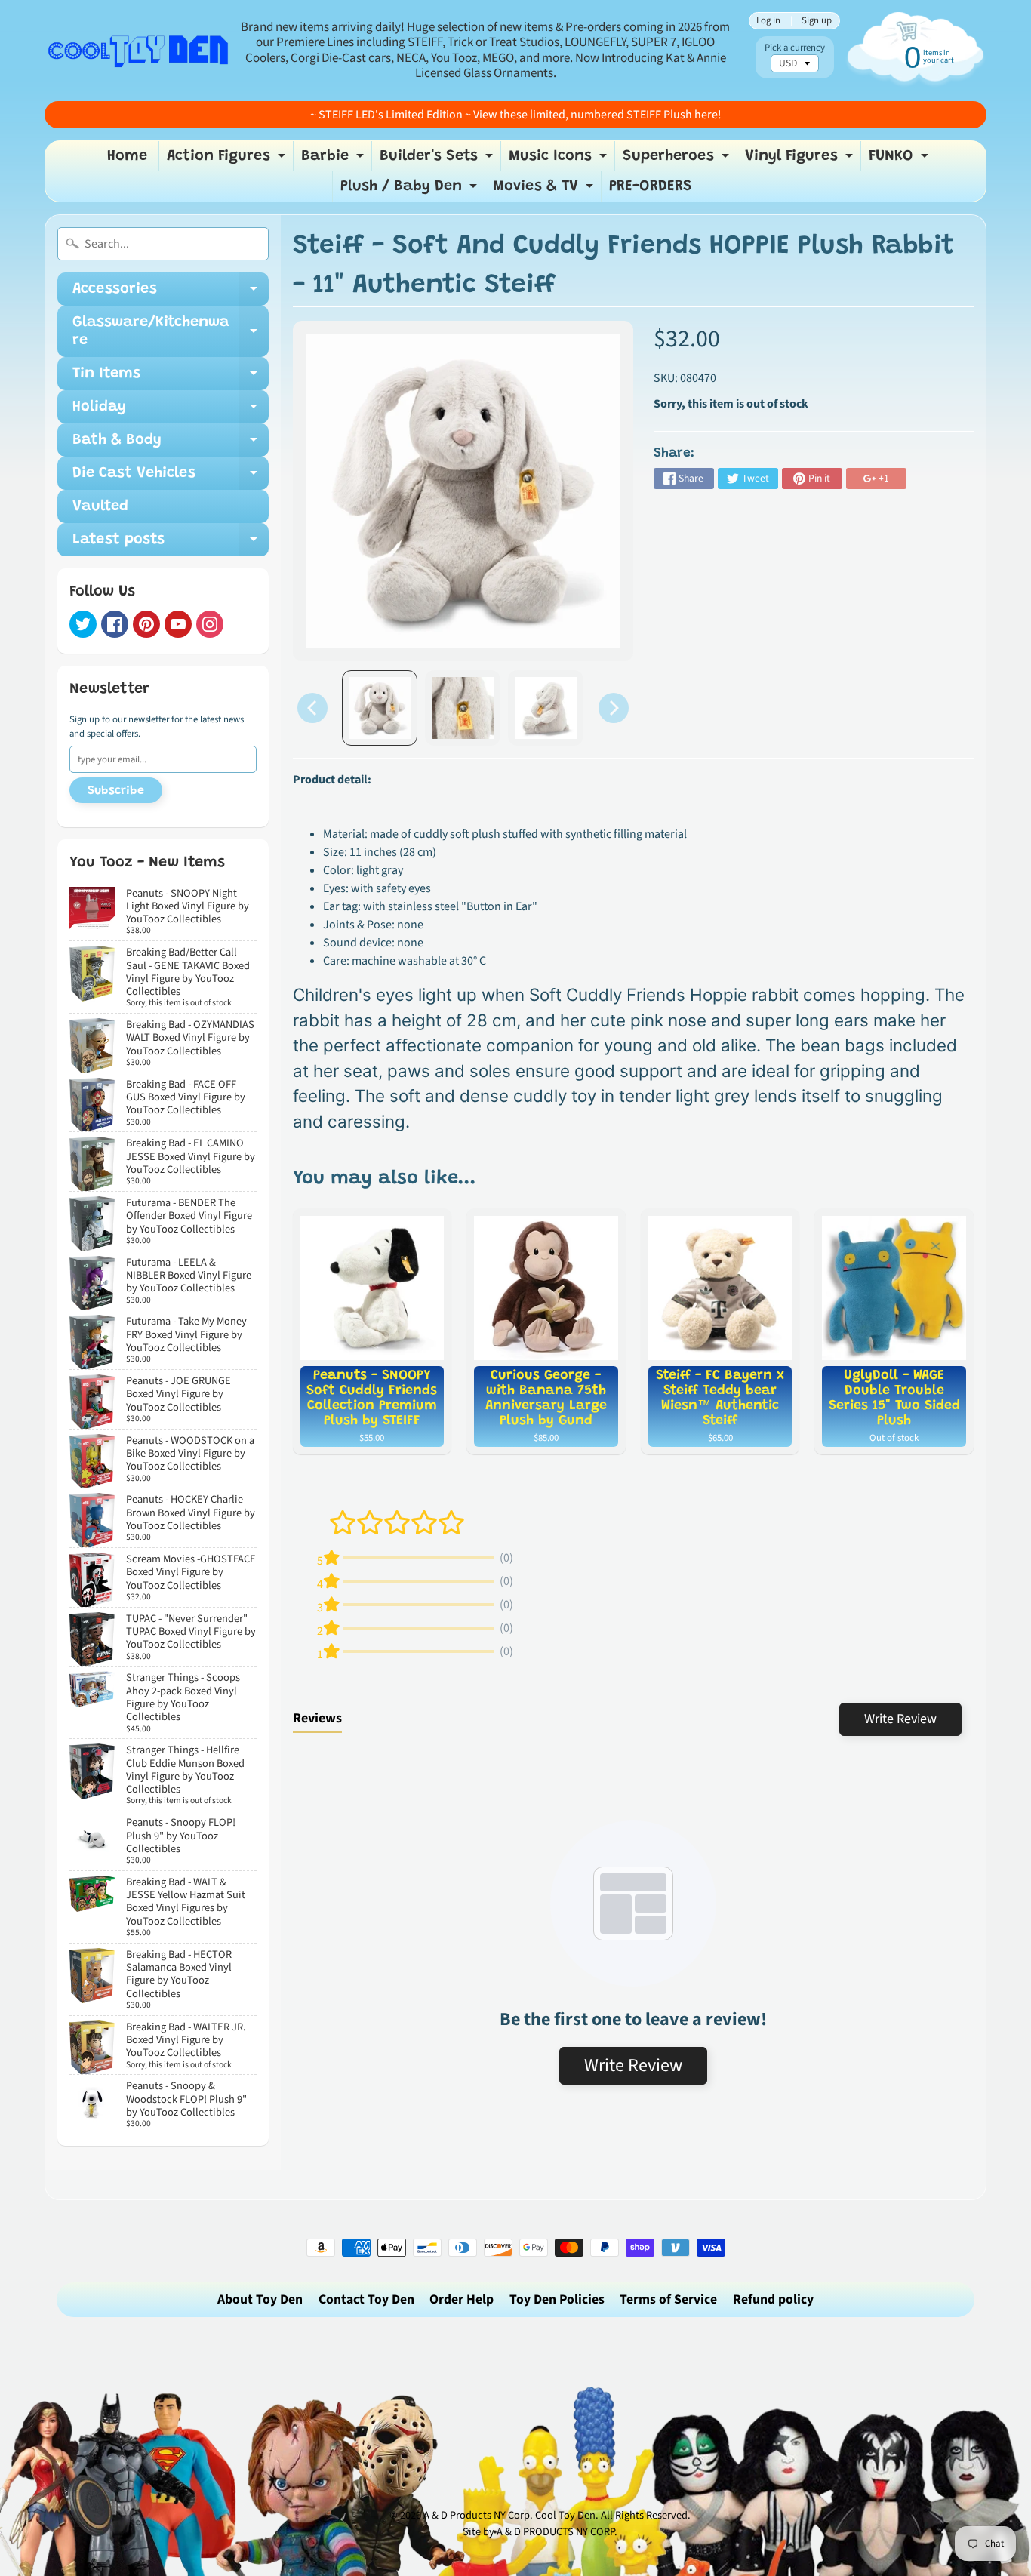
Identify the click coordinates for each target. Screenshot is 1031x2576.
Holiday (171, 411)
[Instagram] (210, 624)
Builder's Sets (438, 160)
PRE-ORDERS (651, 186)
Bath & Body (171, 445)
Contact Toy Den (366, 2299)
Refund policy (773, 2299)
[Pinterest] (146, 624)
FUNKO (900, 160)
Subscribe (116, 791)
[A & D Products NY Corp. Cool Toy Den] (139, 50)
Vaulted (100, 506)
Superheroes (678, 160)
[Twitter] (83, 624)
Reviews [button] (317, 1718)
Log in (768, 21)
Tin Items (171, 378)
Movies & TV (545, 190)
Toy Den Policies (557, 2299)
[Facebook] (115, 624)
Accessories (171, 294)
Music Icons (560, 160)
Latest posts (171, 544)
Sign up (817, 21)
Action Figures (228, 160)
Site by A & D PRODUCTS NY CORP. (540, 2532)
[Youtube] (178, 624)
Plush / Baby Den (411, 190)
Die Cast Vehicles (171, 478)
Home (127, 156)
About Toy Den (260, 2299)
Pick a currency (795, 48)
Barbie (334, 160)
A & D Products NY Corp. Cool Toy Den (509, 2515)
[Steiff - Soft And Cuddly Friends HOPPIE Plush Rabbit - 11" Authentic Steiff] (380, 708)
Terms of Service (668, 2299)
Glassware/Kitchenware (171, 332)
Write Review (900, 1719)
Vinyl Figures (801, 160)
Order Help (462, 2299)
